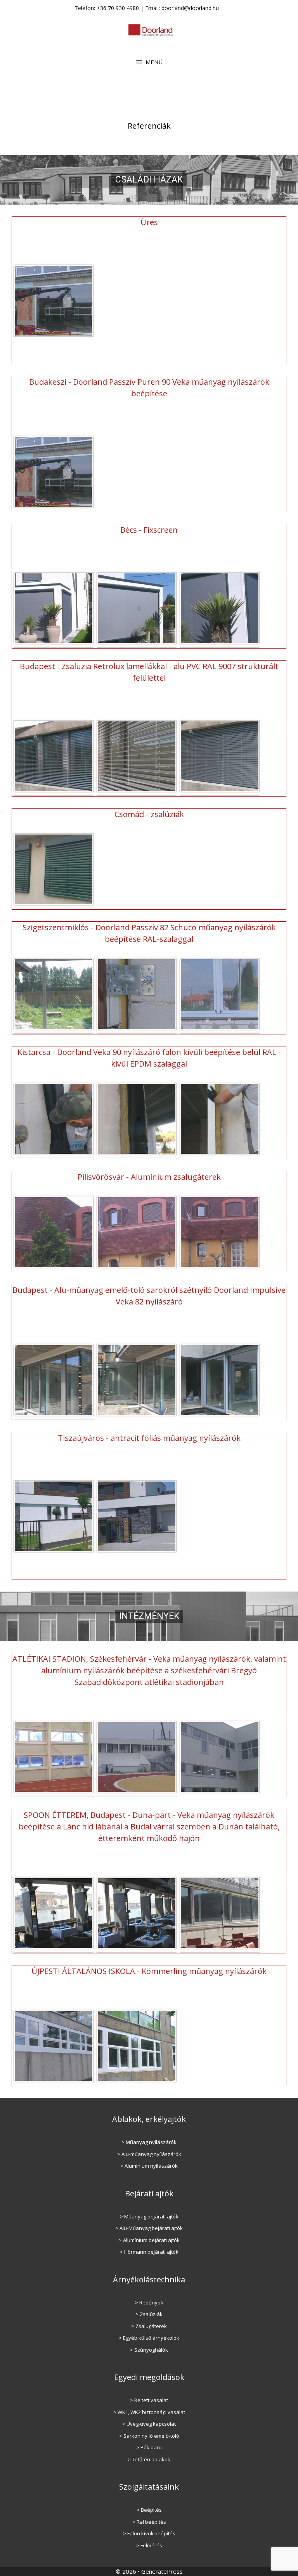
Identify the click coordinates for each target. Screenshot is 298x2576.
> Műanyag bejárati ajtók (149, 2216)
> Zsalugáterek (149, 2326)
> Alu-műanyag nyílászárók (149, 2154)
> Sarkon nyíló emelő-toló (149, 2436)
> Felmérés (149, 2545)
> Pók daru (149, 2447)
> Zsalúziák (149, 2314)
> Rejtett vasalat (149, 2400)
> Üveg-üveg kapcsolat (149, 2424)
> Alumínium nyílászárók (149, 2166)
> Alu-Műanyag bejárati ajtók (149, 2228)
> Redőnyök (149, 2302)
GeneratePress (162, 2571)
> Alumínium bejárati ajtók (149, 2240)
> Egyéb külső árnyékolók (149, 2338)
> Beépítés (149, 2510)
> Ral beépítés (149, 2522)
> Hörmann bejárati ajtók (149, 2252)
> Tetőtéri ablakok (149, 2459)
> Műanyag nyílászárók (149, 2142)
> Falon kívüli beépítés (149, 2533)
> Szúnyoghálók (149, 2350)
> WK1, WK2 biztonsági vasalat (149, 2412)
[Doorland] (151, 29)
